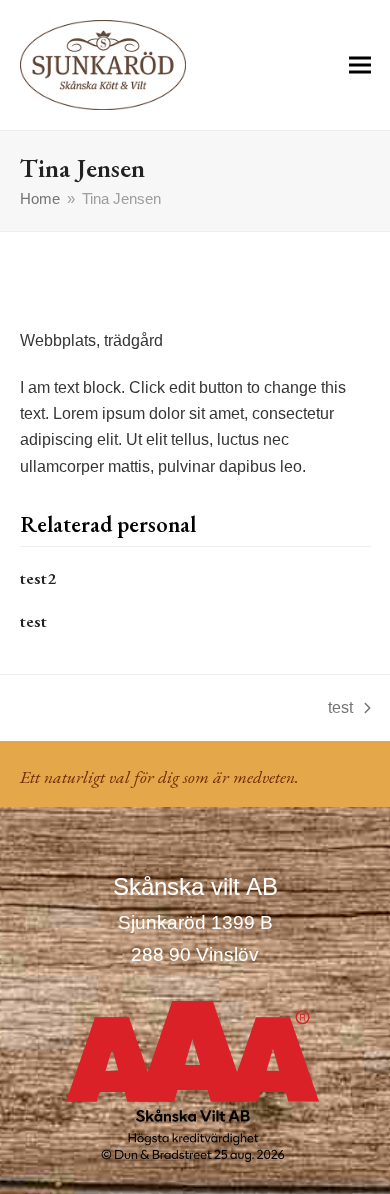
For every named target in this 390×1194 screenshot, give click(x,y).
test (33, 621)
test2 (38, 578)
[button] (360, 64)
